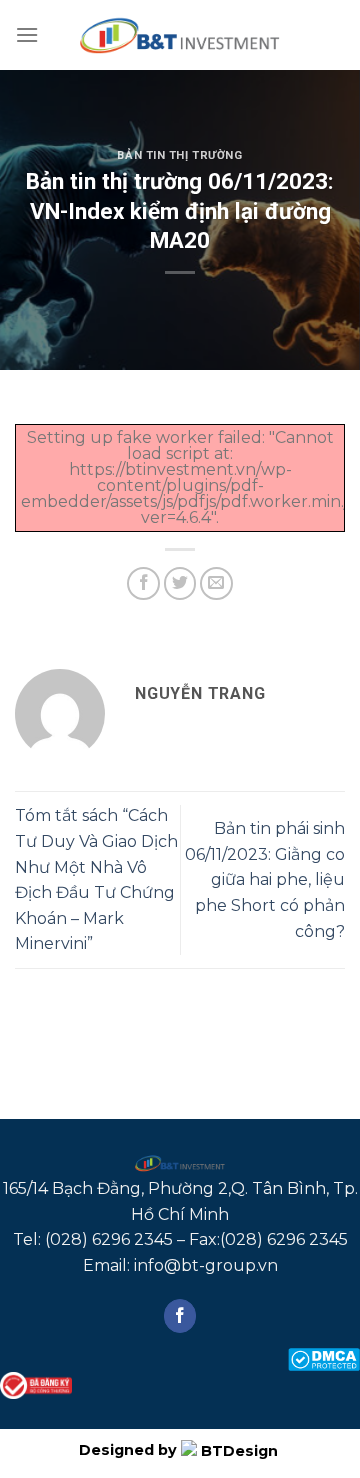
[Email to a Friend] (216, 583)
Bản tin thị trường (179, 155)
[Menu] (27, 34)
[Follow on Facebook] (180, 1316)
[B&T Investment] (180, 35)
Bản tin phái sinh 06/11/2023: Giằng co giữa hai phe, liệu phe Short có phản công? (265, 879)
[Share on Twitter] (180, 583)
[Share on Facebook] (143, 583)
